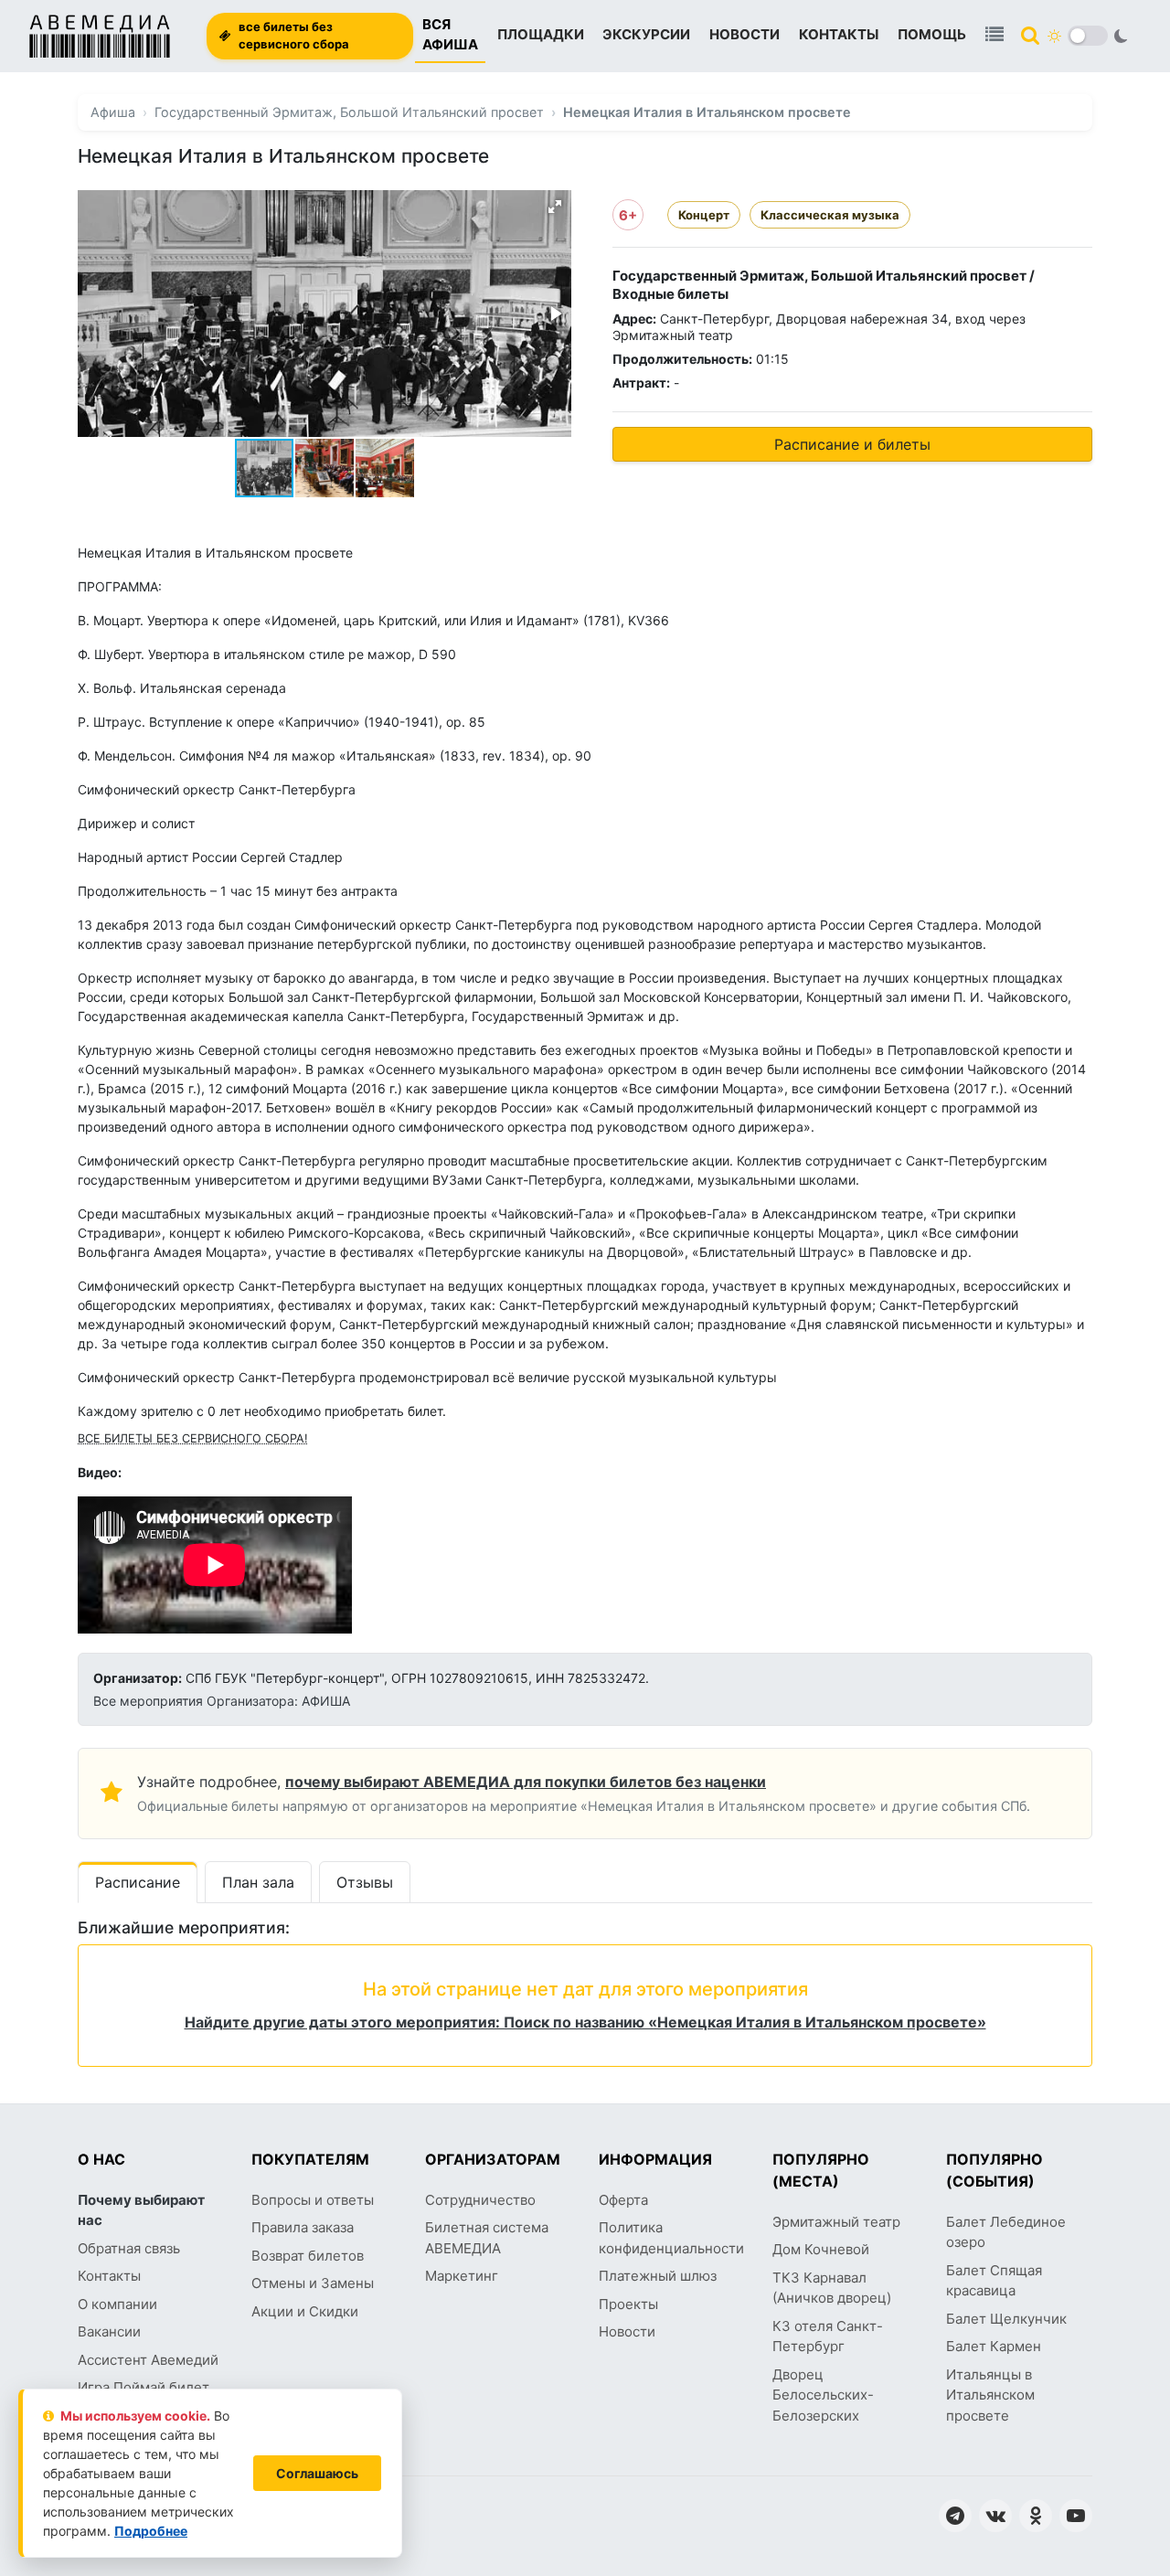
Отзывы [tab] (365, 1882)
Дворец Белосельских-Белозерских (823, 2395)
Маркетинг (462, 2276)
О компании (117, 2304)
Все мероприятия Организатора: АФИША (222, 1701)
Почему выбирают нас (141, 2210)
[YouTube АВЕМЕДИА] (1076, 2516)
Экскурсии (646, 34)
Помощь (932, 34)
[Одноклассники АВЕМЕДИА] (1036, 2516)
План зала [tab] (258, 1882)
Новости (745, 34)
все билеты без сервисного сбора (294, 36)
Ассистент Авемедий (148, 2360)
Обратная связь (129, 2248)
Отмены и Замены (313, 2283)
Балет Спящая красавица (994, 2281)
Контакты (839, 34)
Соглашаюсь (317, 2473)
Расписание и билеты (852, 444)
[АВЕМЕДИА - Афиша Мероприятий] (100, 36)
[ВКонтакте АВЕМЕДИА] (995, 2516)
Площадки (541, 34)
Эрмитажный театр (836, 2222)
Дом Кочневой (821, 2249)
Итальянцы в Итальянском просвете (990, 2395)
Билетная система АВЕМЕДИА (487, 2238)
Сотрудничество (480, 2200)
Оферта (623, 2200)
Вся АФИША (450, 35)
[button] (555, 207)
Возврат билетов (308, 2256)
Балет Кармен (994, 2346)
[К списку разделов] (994, 36)
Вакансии (109, 2331)
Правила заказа (303, 2227)
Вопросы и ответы (313, 2200)
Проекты (628, 2304)
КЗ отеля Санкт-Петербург (828, 2336)
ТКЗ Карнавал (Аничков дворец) (832, 2288)
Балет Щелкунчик (1006, 2319)
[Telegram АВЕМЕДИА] (955, 2516)
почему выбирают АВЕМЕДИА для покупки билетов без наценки (526, 1782)
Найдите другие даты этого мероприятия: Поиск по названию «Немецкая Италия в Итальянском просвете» (585, 2022)
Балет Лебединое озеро (1006, 2232)
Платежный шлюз (658, 2276)
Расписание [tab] (138, 1882)
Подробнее (151, 2531)
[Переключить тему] (1088, 36)
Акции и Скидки (305, 2311)
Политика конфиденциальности (671, 2238)
